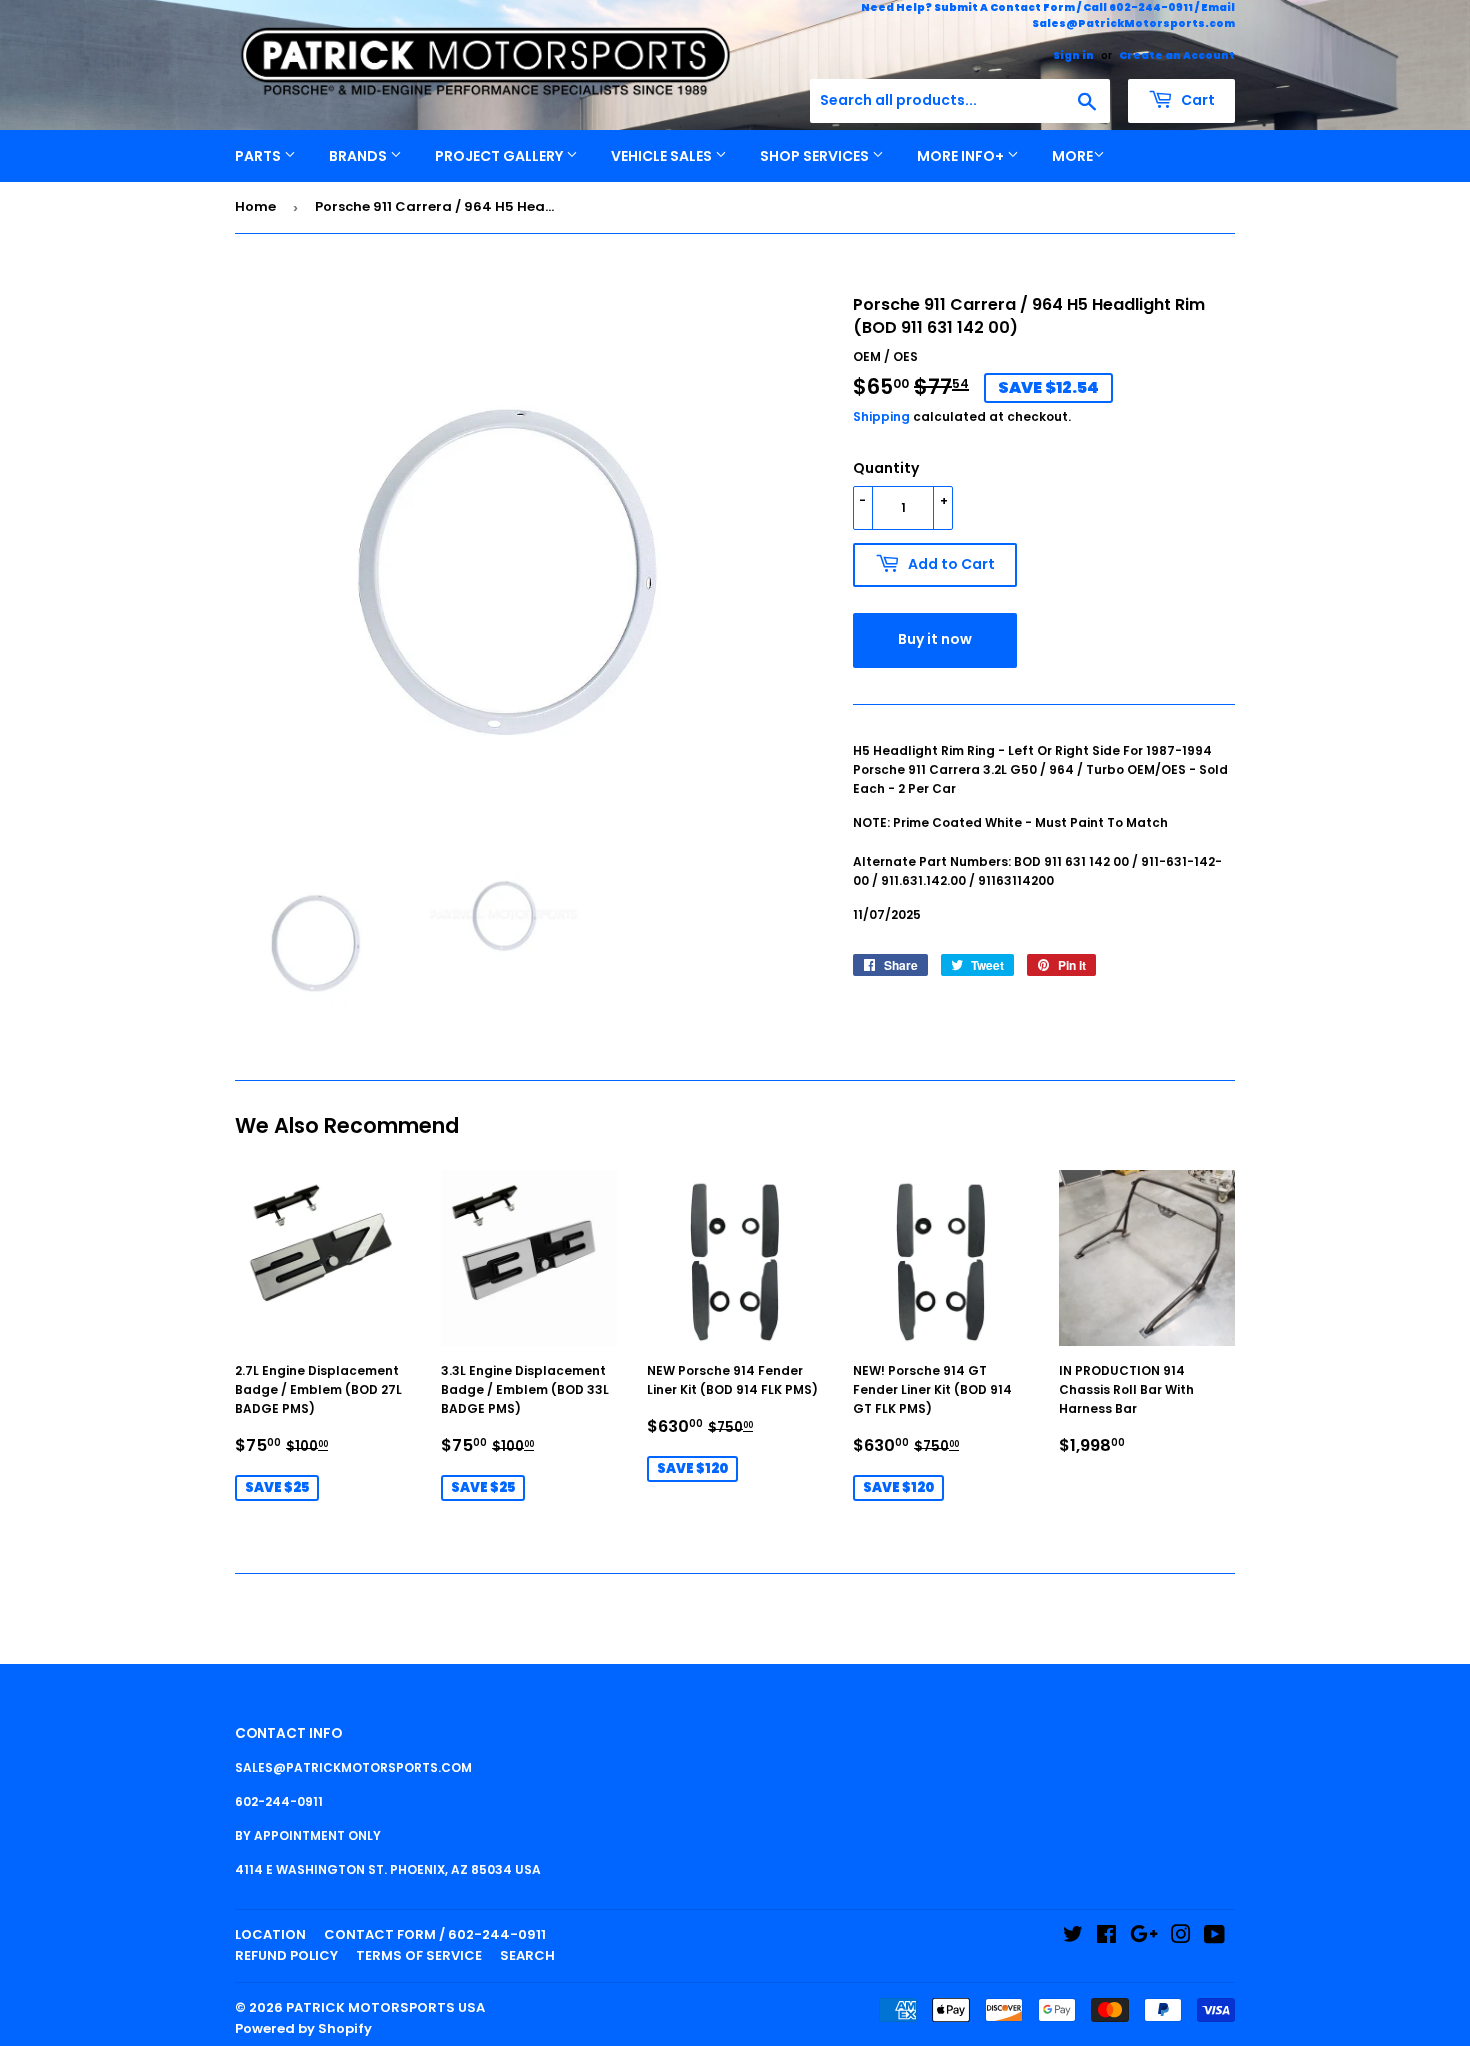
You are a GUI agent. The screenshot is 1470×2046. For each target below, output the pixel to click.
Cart (1196, 100)
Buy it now (935, 639)
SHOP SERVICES (816, 156)
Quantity (886, 468)
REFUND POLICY (286, 1955)
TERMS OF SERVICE (419, 1955)
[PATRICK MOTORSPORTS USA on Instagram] (1181, 1937)
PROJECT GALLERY (500, 156)
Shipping (881, 416)
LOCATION (270, 1934)
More (1072, 156)
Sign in (1073, 55)
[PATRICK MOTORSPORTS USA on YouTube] (1214, 1937)
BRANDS (359, 156)
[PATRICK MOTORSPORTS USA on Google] (1144, 1937)
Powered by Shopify (303, 2028)
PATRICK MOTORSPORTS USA (385, 2007)
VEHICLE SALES (663, 156)
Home (255, 206)
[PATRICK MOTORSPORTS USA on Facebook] (1106, 1937)
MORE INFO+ (962, 156)
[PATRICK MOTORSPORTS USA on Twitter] (1073, 1937)
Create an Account (1177, 55)
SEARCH (527, 1955)
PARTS (259, 156)
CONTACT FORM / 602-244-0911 (435, 1934)
